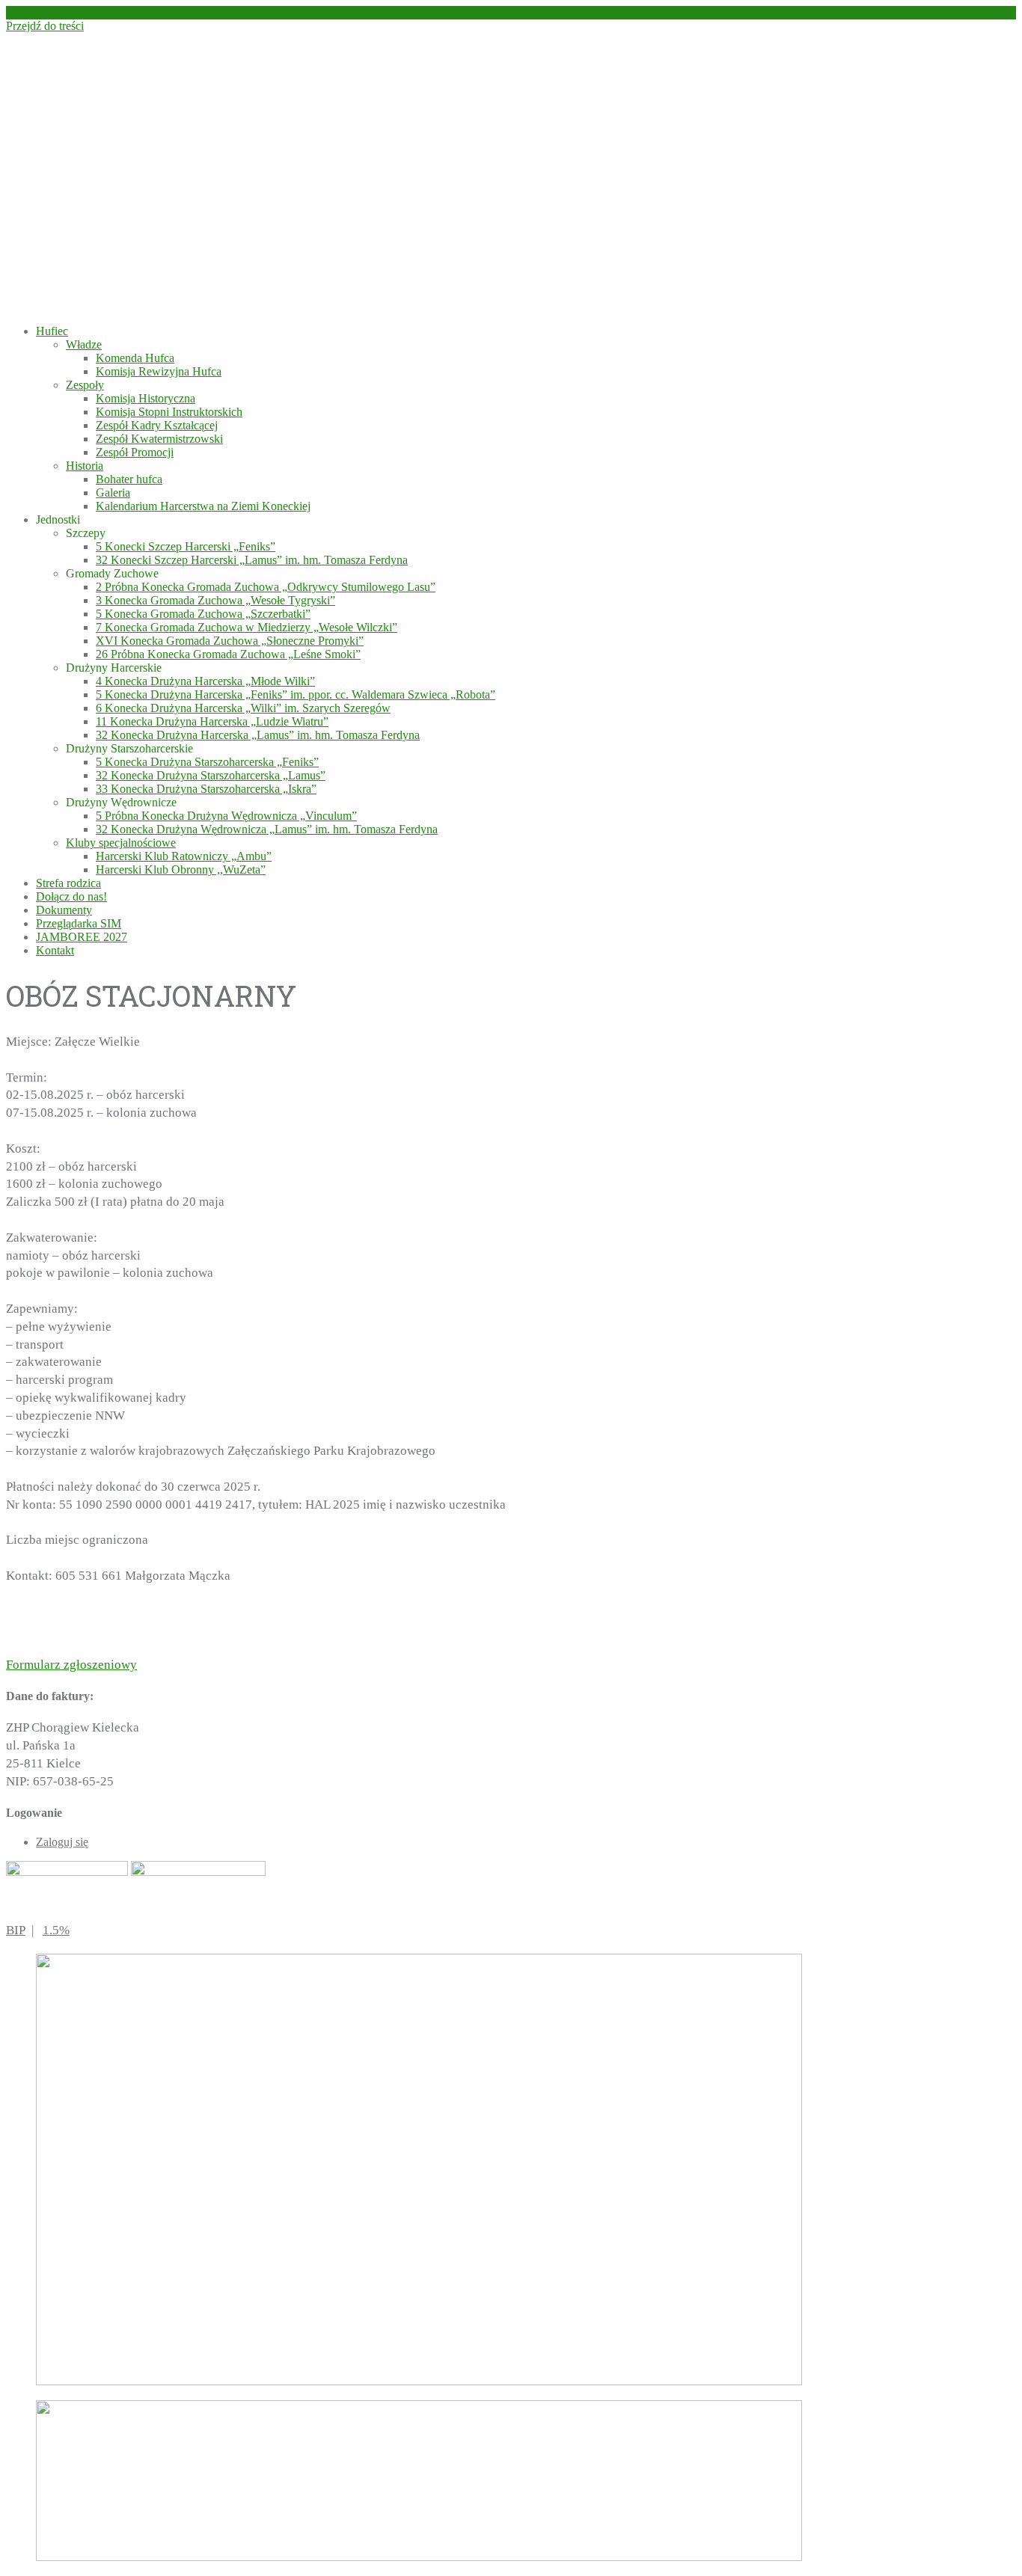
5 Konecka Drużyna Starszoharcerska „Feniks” (207, 762)
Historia (85, 466)
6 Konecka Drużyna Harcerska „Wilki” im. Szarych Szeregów (243, 708)
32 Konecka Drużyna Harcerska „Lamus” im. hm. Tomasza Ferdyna (258, 735)
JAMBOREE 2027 (82, 937)
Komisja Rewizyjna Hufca (159, 371)
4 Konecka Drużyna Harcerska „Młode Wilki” (205, 681)
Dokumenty (64, 910)
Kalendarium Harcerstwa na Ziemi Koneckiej (203, 506)
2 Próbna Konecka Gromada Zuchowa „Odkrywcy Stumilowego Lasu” (266, 587)
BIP (16, 1930)
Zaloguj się (62, 1842)
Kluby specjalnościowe (121, 843)
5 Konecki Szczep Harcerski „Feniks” (186, 546)
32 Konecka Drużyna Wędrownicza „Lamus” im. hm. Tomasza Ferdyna (267, 829)
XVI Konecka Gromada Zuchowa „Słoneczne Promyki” (230, 641)
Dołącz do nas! (71, 896)
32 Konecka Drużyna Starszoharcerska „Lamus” (211, 775)
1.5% (56, 1930)
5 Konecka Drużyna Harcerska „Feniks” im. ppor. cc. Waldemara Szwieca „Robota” (296, 694)
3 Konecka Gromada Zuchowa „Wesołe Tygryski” (215, 600)
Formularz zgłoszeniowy (71, 1665)
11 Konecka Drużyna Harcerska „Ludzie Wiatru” (212, 721)
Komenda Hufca (135, 358)
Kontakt (55, 950)
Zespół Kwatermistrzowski (159, 439)
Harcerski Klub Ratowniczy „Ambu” (184, 856)
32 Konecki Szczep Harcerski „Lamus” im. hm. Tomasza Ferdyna (252, 560)
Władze (84, 344)
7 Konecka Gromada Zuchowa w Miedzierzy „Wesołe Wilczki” (247, 627)
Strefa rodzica (68, 883)
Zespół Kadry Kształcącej (157, 425)
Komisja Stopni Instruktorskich (169, 412)
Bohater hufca (129, 479)
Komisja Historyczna (146, 398)
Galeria (113, 493)
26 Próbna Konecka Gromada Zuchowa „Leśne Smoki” (228, 654)
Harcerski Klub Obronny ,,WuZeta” (181, 870)
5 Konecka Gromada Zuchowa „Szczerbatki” (203, 614)
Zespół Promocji (135, 452)
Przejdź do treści (45, 26)
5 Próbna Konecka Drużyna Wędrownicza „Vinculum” (226, 816)
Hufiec (52, 331)
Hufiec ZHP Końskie (250, 155)
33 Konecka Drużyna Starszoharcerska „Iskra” (206, 789)
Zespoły (85, 385)
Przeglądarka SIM (79, 923)
